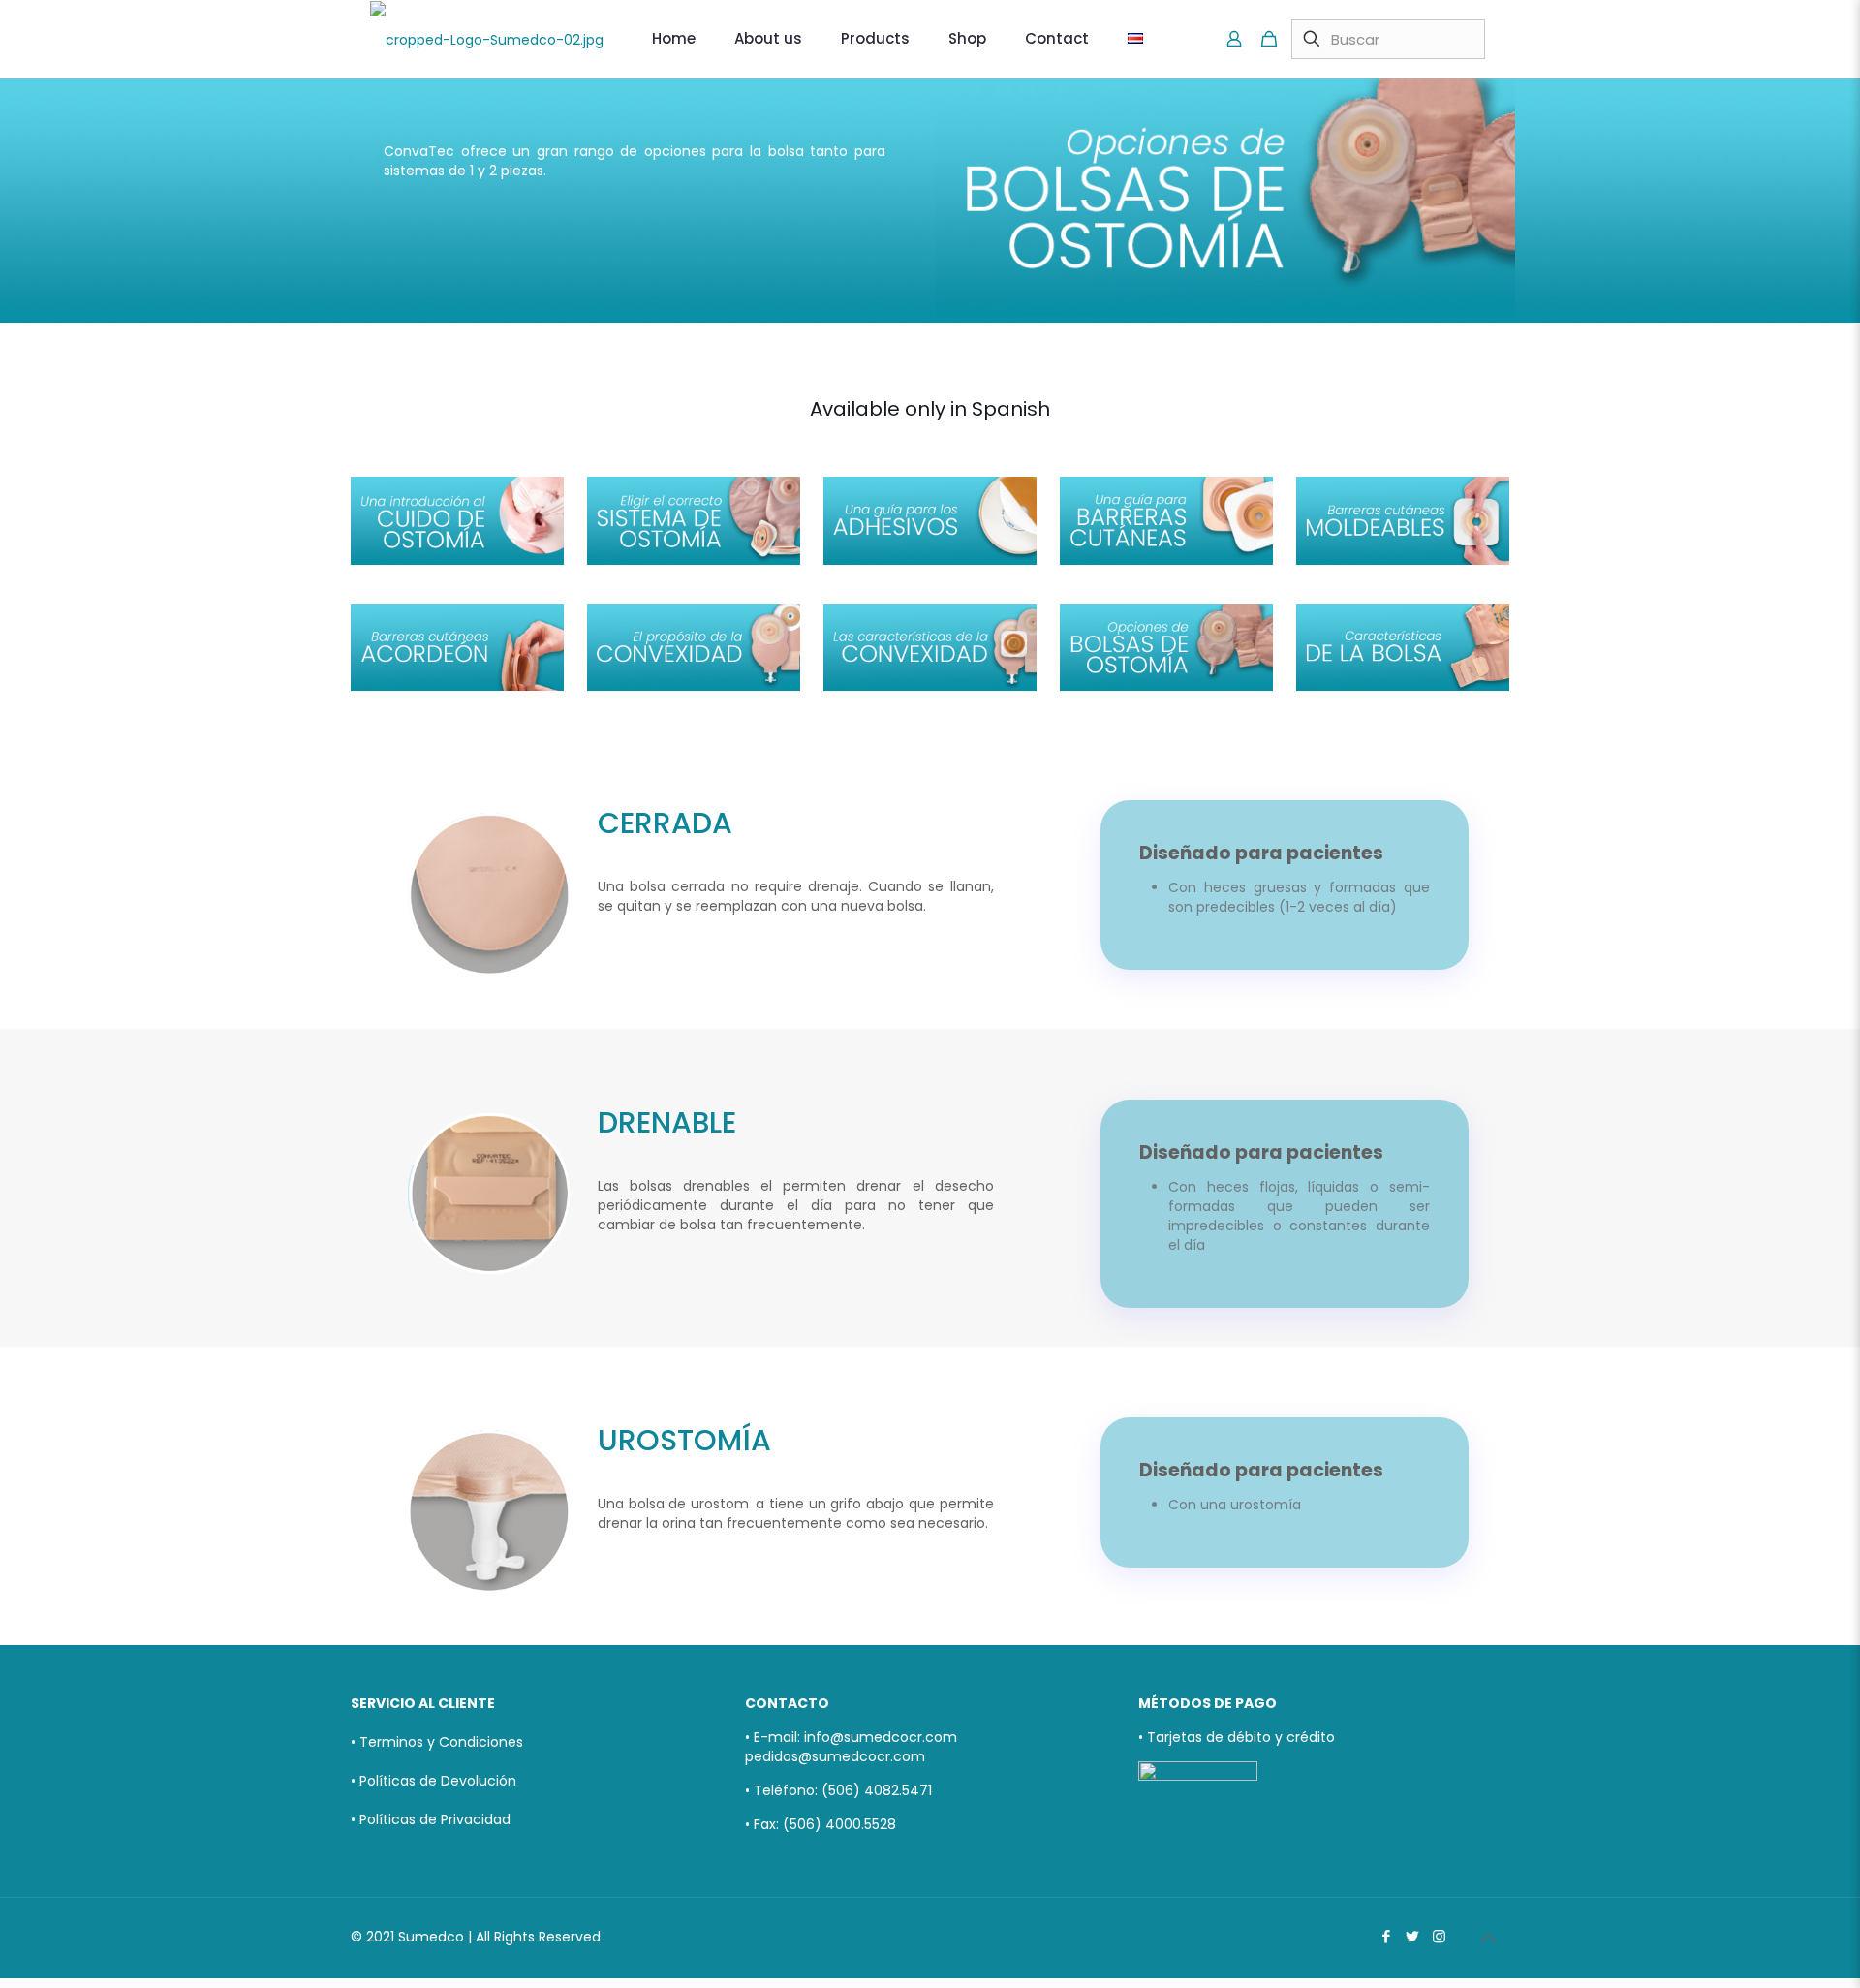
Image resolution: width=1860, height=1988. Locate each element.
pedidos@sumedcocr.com (835, 1756)
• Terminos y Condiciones (437, 1742)
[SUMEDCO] (487, 39)
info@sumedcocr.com (881, 1737)
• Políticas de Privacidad (431, 1819)
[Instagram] (1439, 1936)
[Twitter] (1413, 1936)
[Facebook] (1387, 1936)
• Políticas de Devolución (434, 1781)
